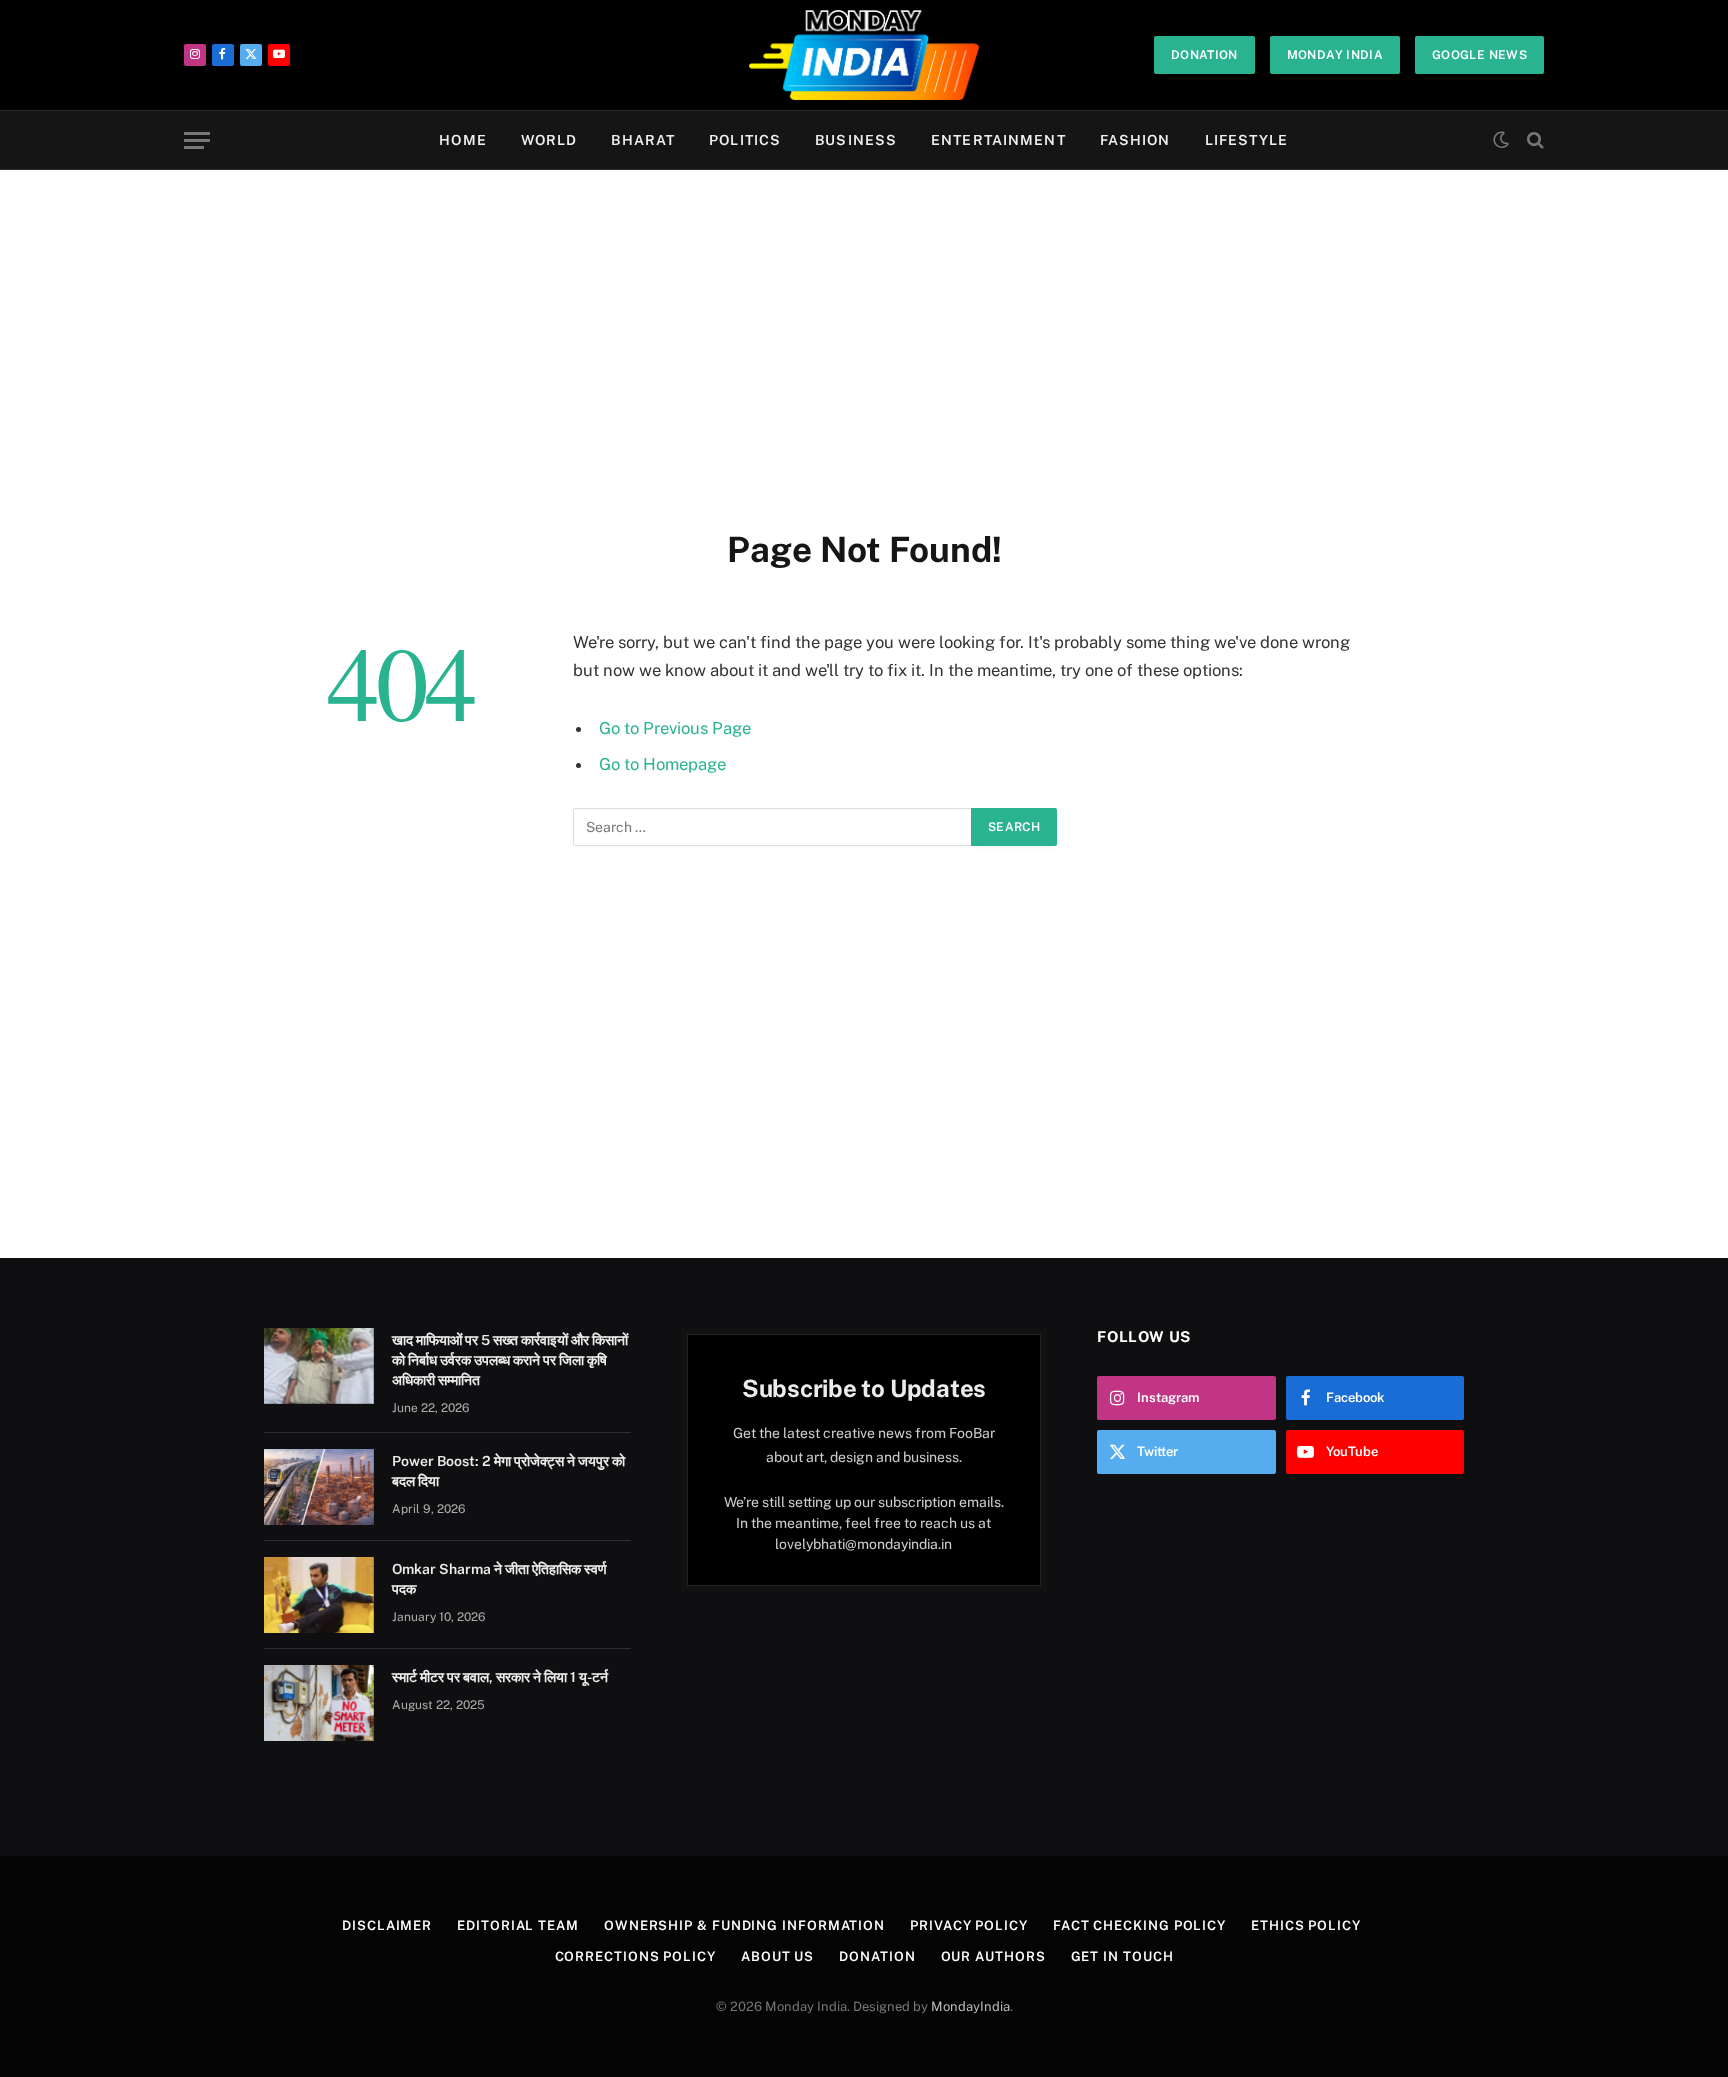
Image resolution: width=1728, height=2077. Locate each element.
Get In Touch (1122, 1956)
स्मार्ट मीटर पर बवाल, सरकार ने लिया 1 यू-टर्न (500, 1677)
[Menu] (197, 140)
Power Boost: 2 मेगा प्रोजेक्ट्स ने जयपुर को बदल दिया (508, 1471)
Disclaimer (387, 1925)
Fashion (1135, 140)
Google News (1479, 55)
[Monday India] (864, 55)
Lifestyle (1247, 140)
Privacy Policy (969, 1925)
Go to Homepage (662, 764)
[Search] (1533, 140)
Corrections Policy (635, 1956)
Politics (745, 140)
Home (462, 140)
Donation (1204, 55)
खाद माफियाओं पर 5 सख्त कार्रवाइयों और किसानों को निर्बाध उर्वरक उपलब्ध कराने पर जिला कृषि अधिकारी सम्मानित (510, 1360)
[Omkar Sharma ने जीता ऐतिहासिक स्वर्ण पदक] (319, 1595)
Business (856, 140)
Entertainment (998, 140)
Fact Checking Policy (1139, 1925)
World (549, 140)
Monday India (1335, 55)
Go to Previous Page (675, 728)
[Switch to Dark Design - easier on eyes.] (1501, 140)
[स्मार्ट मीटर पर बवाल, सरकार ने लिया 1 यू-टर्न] (319, 1703)
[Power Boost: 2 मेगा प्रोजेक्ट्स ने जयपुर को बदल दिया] (319, 1487)
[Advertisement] (864, 345)
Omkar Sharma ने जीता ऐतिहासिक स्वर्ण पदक (499, 1579)
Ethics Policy (1306, 1925)
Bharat (643, 140)
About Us (777, 1956)
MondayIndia (970, 2006)
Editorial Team (518, 1925)
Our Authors (993, 1956)
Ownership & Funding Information (744, 1925)
